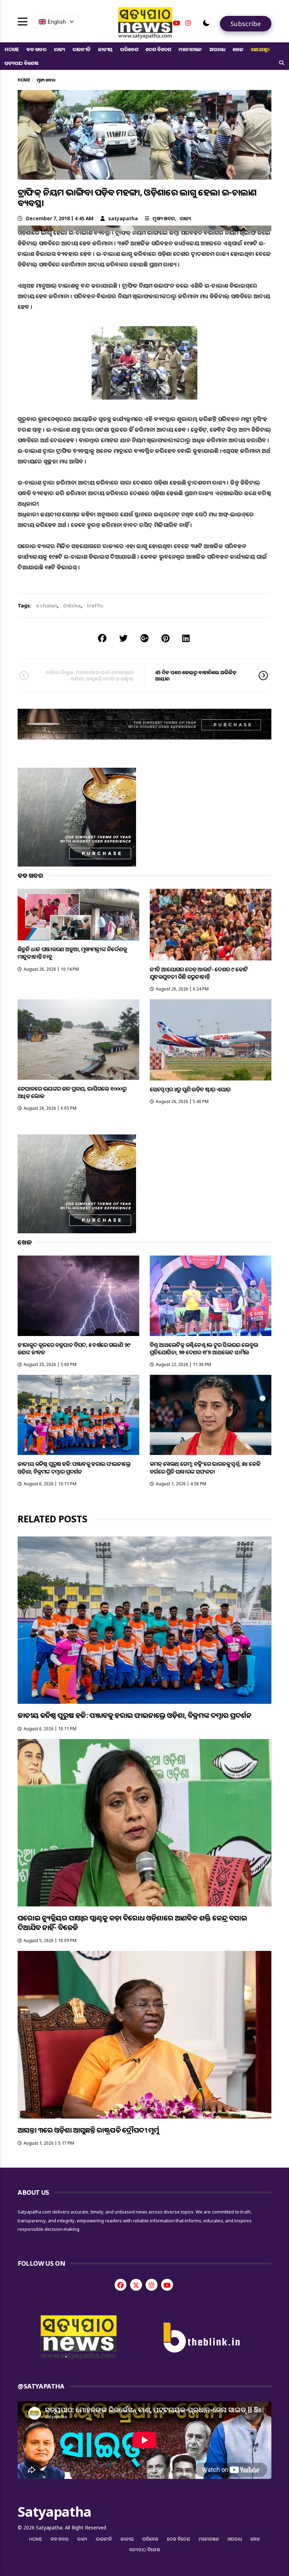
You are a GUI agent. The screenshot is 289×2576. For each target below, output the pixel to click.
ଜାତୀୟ (105, 49)
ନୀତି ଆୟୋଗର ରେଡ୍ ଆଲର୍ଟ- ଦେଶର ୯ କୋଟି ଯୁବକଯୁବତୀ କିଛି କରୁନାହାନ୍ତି (199, 973)
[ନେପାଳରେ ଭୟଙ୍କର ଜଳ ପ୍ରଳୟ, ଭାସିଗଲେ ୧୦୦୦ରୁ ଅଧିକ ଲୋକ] (78, 1039)
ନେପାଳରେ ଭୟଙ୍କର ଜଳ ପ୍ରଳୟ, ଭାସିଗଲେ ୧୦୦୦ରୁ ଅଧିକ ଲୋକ (72, 1092)
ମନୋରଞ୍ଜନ (190, 49)
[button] (206, 23)
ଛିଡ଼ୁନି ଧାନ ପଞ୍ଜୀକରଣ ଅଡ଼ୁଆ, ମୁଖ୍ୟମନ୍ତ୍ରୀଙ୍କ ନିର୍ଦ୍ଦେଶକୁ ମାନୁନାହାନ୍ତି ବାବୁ (72, 953)
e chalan (47, 606)
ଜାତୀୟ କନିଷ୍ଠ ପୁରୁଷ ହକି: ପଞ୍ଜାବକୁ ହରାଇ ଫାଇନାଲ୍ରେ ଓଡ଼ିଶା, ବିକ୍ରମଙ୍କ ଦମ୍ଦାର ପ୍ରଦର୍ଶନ (74, 1467)
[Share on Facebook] (102, 638)
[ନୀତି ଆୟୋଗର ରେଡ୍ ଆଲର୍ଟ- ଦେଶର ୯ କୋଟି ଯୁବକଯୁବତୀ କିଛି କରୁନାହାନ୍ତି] (211, 925)
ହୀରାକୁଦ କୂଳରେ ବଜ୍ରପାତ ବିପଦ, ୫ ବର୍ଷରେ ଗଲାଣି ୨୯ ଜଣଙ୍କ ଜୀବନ (74, 1349)
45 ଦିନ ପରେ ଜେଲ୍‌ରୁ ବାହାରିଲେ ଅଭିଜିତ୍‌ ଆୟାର (196, 675)
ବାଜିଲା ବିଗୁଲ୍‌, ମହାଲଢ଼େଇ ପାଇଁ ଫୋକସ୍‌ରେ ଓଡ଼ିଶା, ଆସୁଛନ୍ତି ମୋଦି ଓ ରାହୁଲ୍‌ (90, 675)
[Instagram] (188, 23)
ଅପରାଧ (217, 49)
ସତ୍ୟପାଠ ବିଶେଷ (21, 63)
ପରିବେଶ (129, 49)
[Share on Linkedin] (186, 638)
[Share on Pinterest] (165, 638)
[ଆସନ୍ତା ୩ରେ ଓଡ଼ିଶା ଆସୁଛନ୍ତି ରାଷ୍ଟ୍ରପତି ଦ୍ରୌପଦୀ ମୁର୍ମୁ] (144, 2035)
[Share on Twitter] (123, 638)
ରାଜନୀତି (82, 49)
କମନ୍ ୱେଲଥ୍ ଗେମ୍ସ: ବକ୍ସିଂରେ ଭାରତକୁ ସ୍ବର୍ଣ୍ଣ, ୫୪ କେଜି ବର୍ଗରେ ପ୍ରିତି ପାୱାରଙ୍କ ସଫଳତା (205, 1467)
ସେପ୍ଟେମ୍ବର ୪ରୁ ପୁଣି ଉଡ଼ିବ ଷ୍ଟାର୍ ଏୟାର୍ (190, 1089)
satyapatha (123, 218)
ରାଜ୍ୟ (60, 49)
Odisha (72, 606)
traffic (95, 606)
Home (12, 49)
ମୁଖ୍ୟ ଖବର (164, 218)
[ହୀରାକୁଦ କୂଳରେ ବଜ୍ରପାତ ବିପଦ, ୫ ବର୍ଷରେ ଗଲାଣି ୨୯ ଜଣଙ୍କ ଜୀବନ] (78, 1296)
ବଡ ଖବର (36, 49)
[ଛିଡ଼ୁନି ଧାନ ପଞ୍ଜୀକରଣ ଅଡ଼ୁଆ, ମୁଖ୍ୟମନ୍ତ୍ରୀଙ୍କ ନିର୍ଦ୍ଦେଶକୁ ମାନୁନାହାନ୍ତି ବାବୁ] (78, 915)
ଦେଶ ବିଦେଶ (158, 49)
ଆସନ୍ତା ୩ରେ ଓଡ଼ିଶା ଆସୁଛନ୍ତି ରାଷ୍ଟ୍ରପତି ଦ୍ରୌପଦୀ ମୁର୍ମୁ (88, 2130)
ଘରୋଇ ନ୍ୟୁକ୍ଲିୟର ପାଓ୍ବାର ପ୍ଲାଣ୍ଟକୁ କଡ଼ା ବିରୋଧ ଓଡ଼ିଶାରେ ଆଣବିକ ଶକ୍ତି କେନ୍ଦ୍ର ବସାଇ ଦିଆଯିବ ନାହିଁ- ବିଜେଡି (132, 1923)
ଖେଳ (238, 49)
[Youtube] (177, 23)
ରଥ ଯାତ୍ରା (260, 49)
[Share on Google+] (144, 638)
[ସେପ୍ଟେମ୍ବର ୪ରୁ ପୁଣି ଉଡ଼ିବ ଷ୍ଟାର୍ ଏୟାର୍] (211, 1040)
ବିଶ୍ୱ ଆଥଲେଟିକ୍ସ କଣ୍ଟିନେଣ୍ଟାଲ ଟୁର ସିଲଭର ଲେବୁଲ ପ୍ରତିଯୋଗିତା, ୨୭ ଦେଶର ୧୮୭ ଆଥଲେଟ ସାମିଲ (204, 1349)
